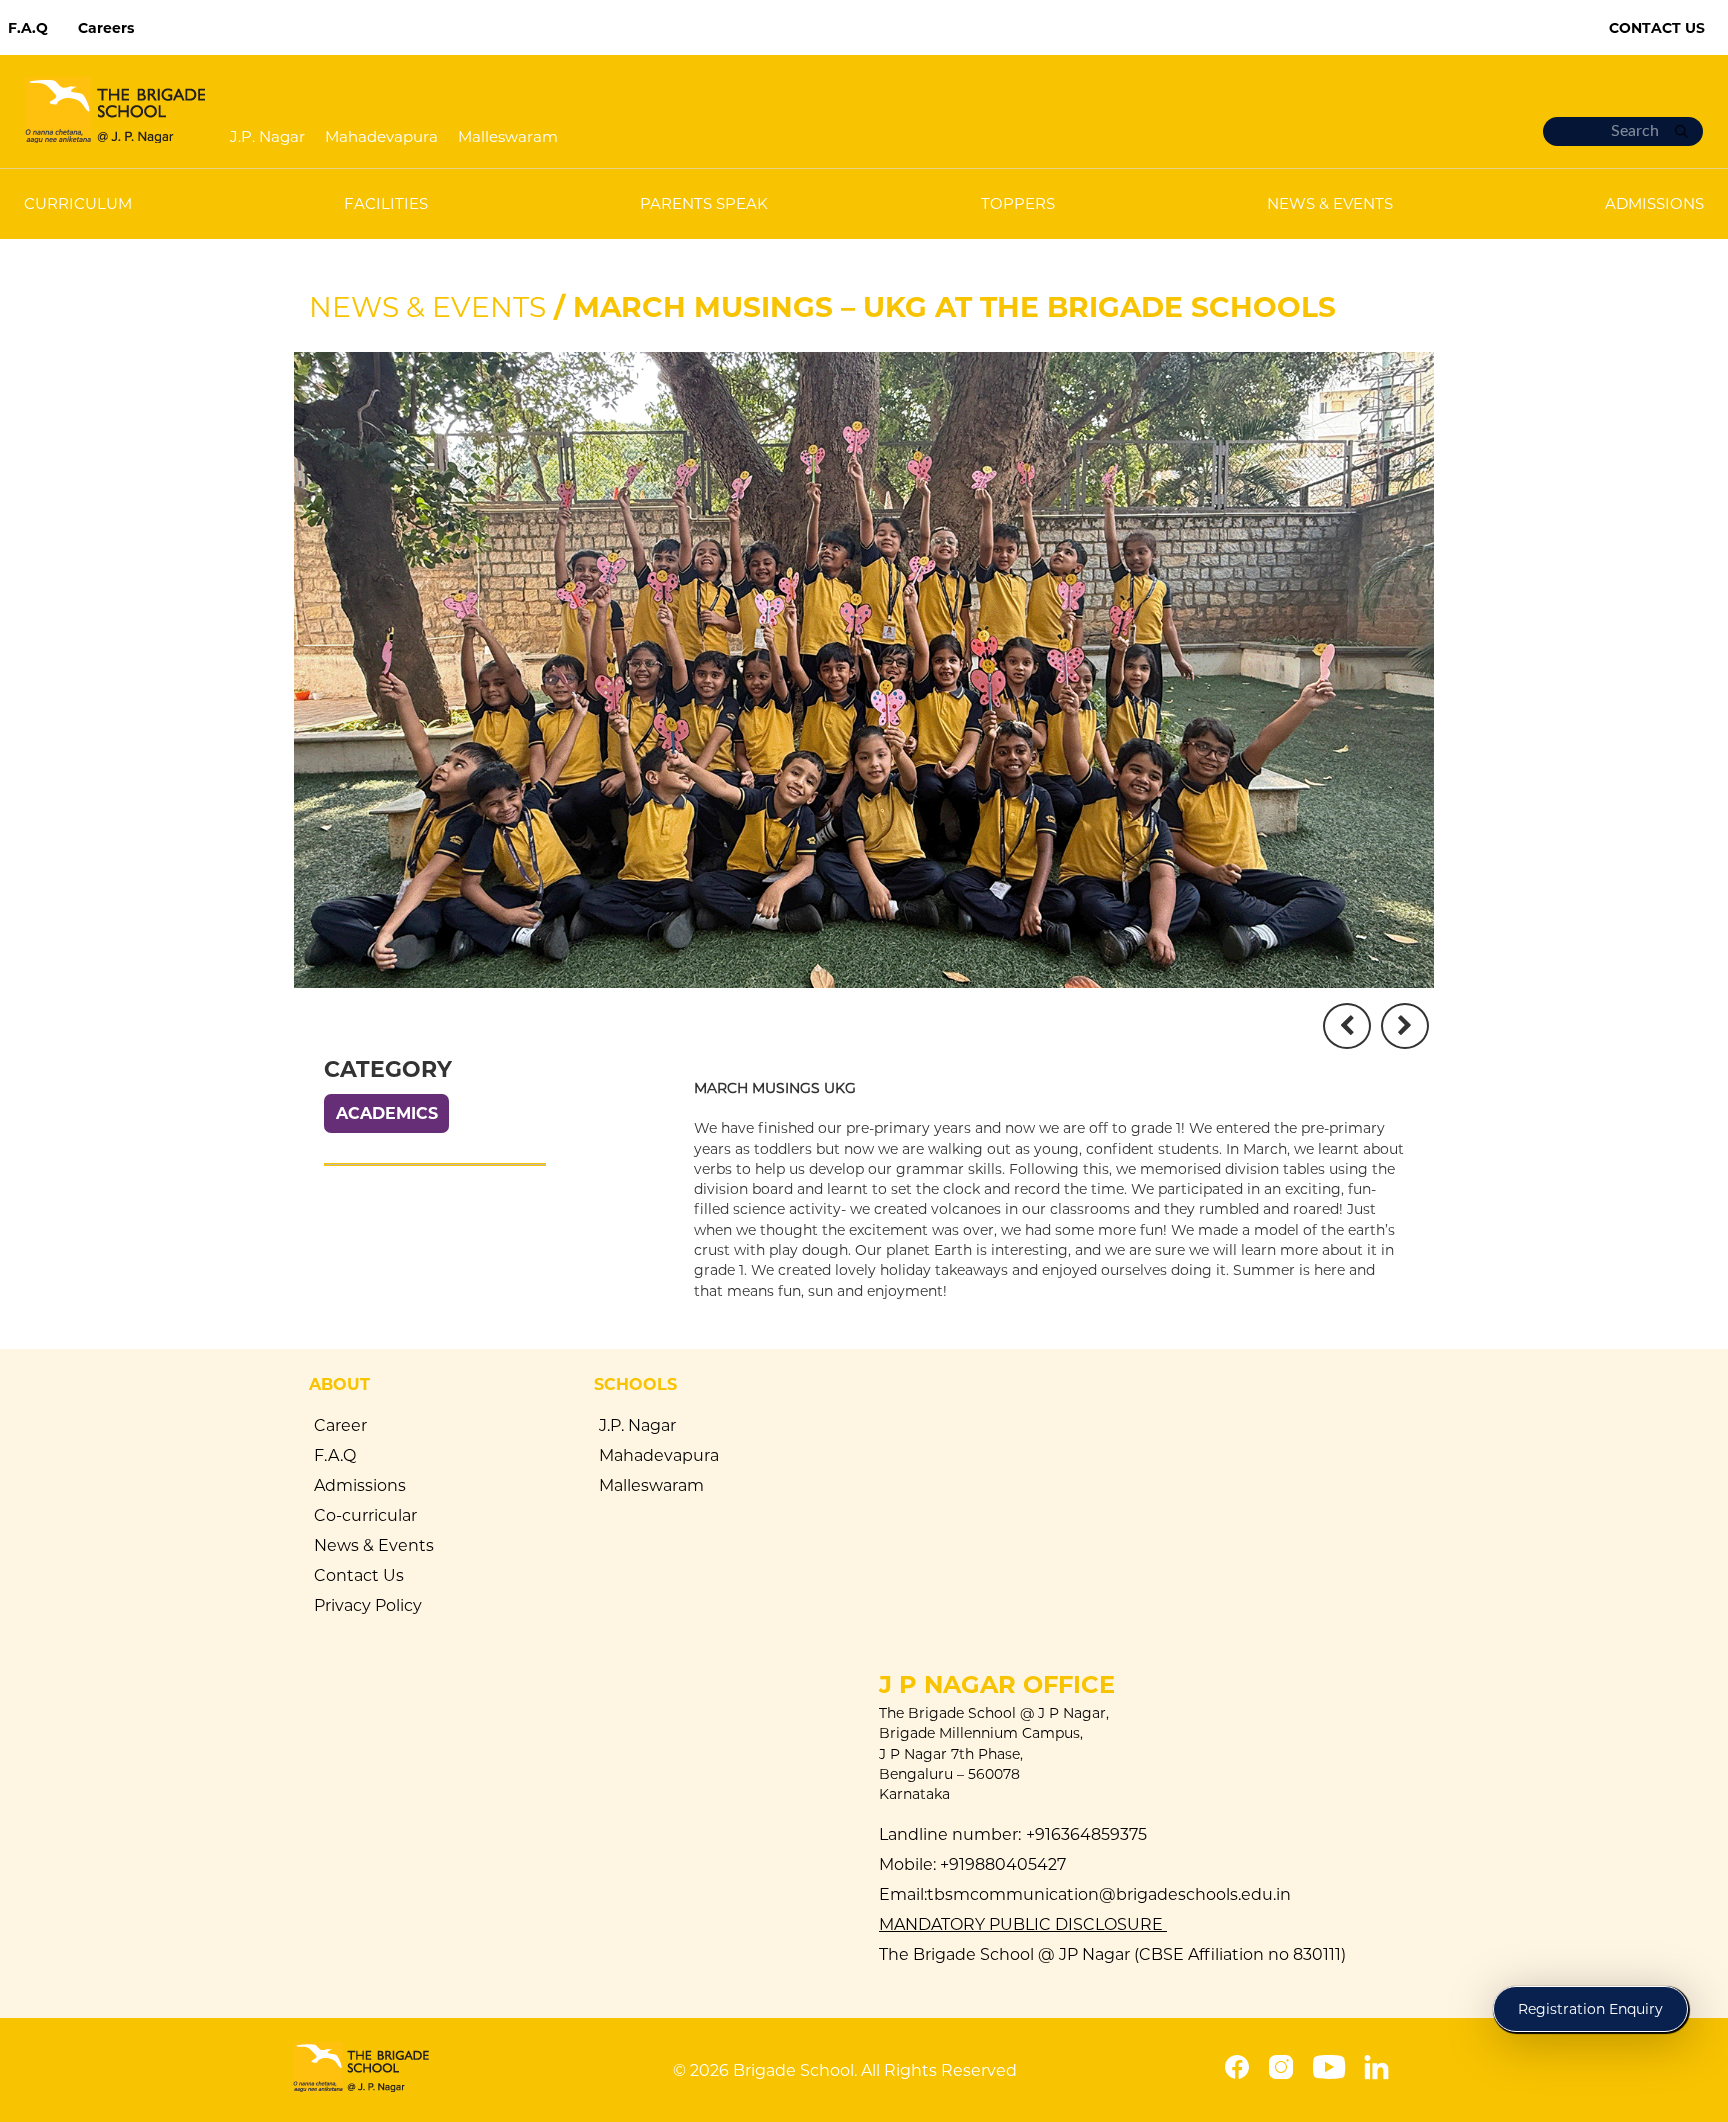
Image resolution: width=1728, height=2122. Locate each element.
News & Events (427, 307)
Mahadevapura (381, 136)
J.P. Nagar (267, 136)
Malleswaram (508, 136)
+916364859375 (1086, 1834)
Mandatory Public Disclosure (1023, 1924)
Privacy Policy (368, 1605)
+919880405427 (1001, 1864)
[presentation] (1347, 1026)
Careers (106, 28)
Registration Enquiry (1590, 2009)
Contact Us (1657, 28)
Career (340, 1425)
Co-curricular (365, 1515)
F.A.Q (28, 28)
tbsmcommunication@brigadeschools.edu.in (1109, 1894)
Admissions (360, 1485)
